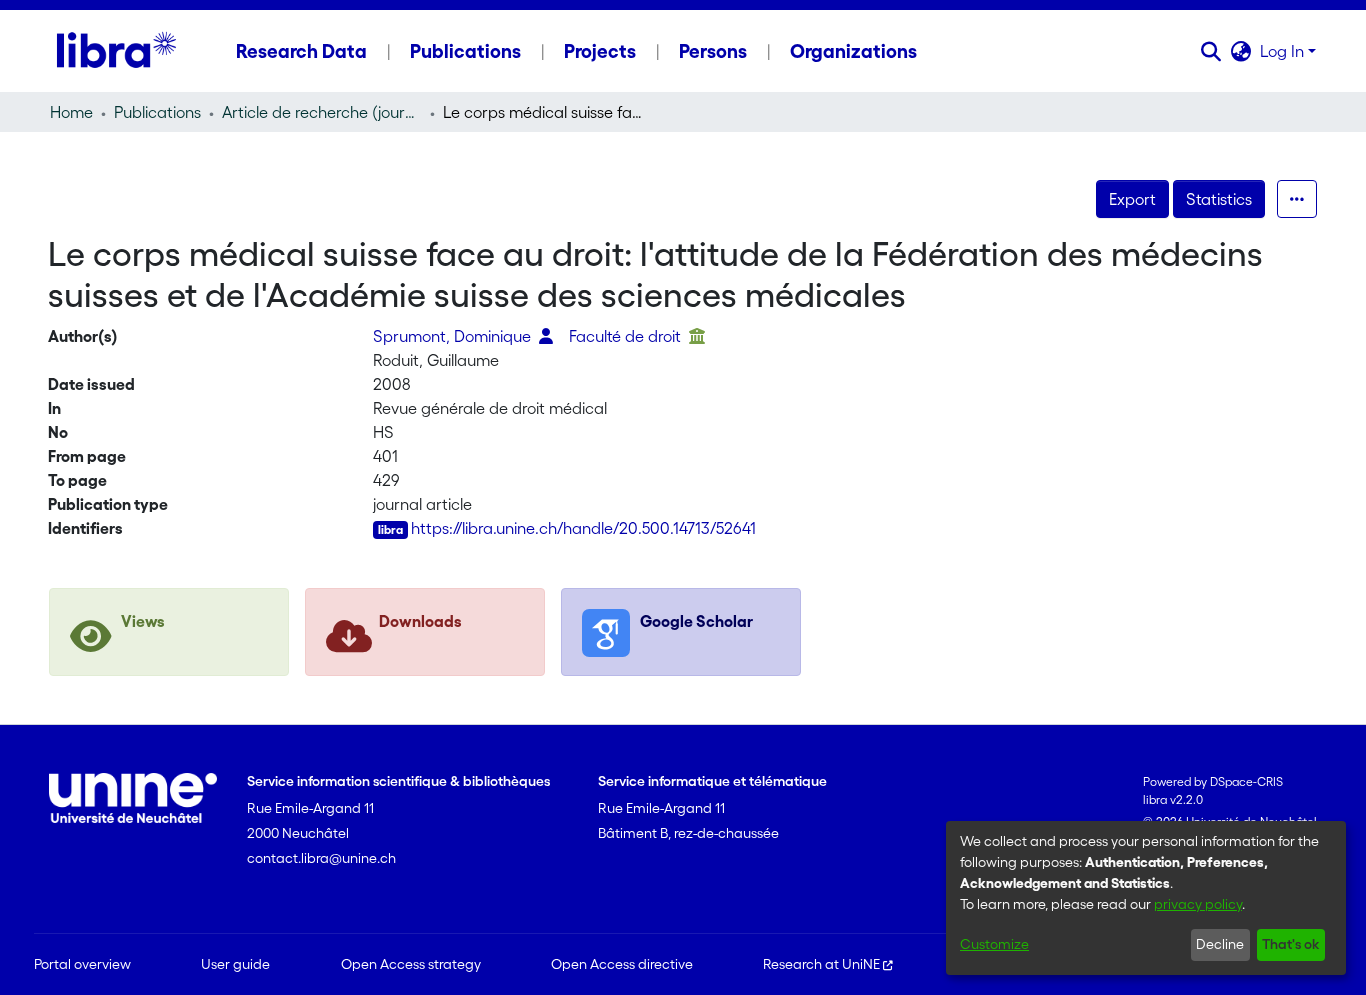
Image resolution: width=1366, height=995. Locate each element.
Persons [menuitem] (713, 51)
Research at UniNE (821, 964)
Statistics (1219, 199)
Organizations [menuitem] (853, 51)
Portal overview (82, 964)
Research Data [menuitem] (301, 51)
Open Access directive (622, 964)
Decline (1220, 944)
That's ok (1290, 944)
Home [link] (71, 112)
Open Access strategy (411, 964)
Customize (994, 944)
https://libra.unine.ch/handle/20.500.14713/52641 (583, 528)
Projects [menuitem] (600, 51)
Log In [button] (1284, 51)
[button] (1211, 51)
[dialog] (1146, 898)
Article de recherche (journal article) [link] (322, 112)
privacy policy (1198, 904)
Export (1132, 199)
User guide (235, 964)
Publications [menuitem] (465, 51)
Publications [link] (157, 112)
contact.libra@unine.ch (321, 858)
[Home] (116, 51)
